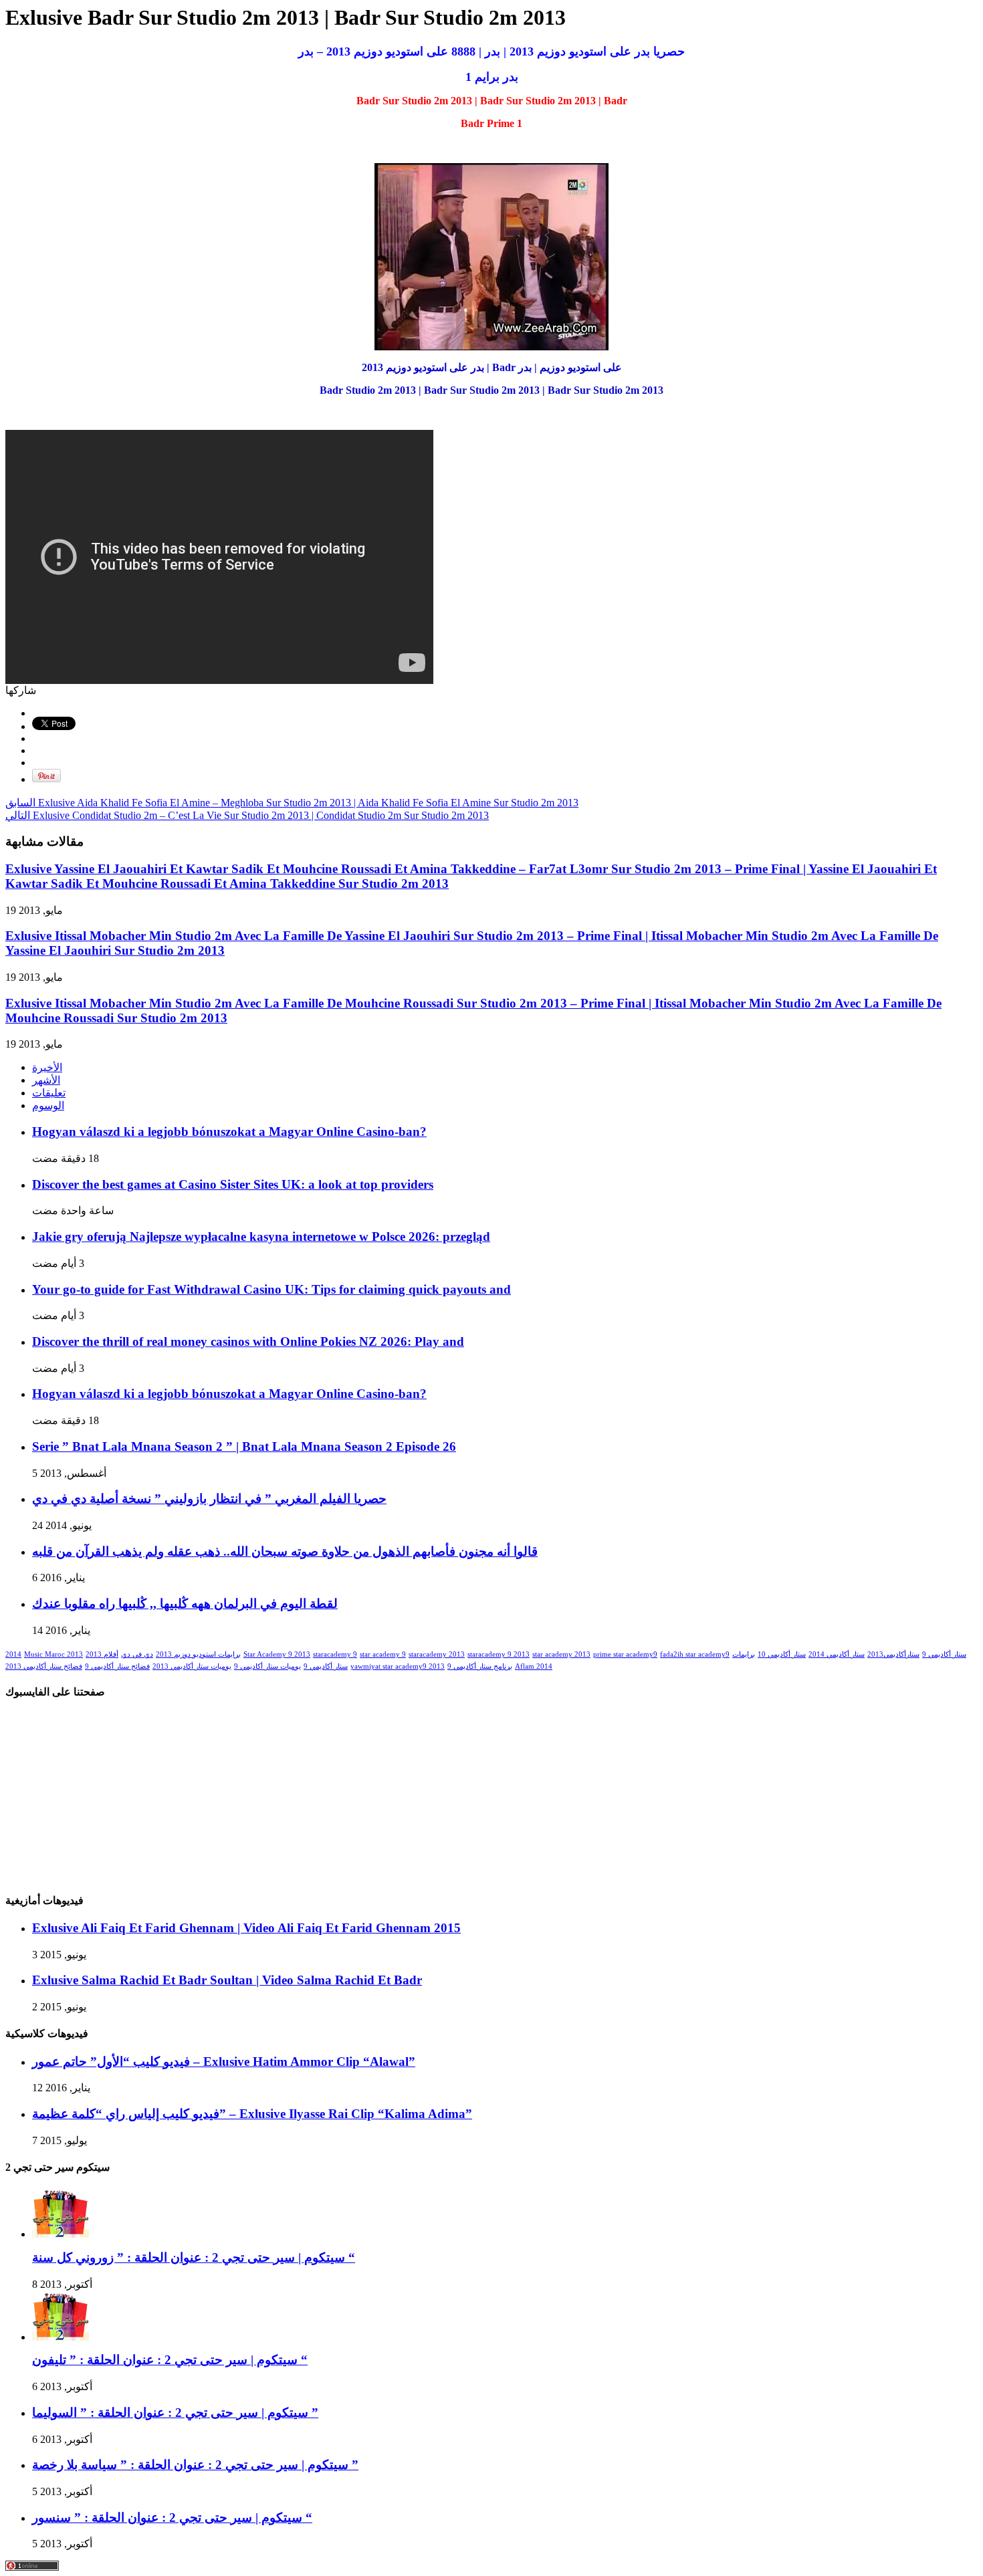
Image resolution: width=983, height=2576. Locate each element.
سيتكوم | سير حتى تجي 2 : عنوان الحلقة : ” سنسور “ (172, 2518)
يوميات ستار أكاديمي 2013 (192, 1666)
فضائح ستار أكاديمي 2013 (44, 1666)
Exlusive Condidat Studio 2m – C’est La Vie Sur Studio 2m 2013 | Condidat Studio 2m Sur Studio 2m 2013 (247, 815)
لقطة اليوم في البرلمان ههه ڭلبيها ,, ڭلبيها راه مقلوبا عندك (185, 1604)
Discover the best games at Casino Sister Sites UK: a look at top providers (233, 1184)
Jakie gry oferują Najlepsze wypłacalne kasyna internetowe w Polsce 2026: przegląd (261, 1237)
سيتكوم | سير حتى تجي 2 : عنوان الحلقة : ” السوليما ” (175, 2413)
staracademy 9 (335, 1654)
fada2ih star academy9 (695, 1654)
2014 (13, 1654)
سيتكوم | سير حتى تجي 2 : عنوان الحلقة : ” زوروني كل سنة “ (194, 2257)
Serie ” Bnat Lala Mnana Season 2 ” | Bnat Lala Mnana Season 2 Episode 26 (244, 1446)
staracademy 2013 (437, 1654)
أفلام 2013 (102, 1654)
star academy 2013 (561, 1654)
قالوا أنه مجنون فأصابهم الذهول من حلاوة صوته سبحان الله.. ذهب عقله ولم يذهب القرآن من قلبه (285, 1551)
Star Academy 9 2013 (277, 1654)
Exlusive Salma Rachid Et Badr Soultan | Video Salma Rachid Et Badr (227, 1980)
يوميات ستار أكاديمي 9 (267, 1666)
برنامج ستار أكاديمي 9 (480, 1666)
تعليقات (49, 1093)
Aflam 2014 (534, 1666)
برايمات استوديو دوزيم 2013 (198, 1654)
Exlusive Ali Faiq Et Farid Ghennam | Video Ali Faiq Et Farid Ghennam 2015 (246, 1928)
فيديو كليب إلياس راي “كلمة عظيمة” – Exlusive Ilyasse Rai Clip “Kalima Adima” (252, 2114)
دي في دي (137, 1654)
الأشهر (46, 1080)
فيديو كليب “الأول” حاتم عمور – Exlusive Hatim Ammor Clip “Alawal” (224, 2062)
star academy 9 (383, 1654)
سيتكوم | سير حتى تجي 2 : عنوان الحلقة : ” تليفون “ (170, 2360)
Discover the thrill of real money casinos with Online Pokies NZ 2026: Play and (248, 1341)
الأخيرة (47, 1067)
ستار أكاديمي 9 (944, 1654)
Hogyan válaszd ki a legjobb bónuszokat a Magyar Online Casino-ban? (229, 1132)
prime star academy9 (625, 1654)
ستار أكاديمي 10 (782, 1654)
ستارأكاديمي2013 (893, 1654)
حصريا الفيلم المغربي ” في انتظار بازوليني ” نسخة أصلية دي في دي (209, 1499)
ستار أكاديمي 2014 (837, 1654)
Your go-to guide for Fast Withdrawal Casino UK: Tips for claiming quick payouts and (271, 1289)
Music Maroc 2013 (53, 1654)
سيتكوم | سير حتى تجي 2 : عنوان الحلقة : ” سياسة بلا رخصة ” (195, 2465)
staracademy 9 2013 (499, 1654)
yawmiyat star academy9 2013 (398, 1666)
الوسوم (48, 1105)
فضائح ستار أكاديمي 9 (117, 1666)
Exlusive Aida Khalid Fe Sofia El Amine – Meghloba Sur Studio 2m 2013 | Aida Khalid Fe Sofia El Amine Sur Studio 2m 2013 (292, 803)
